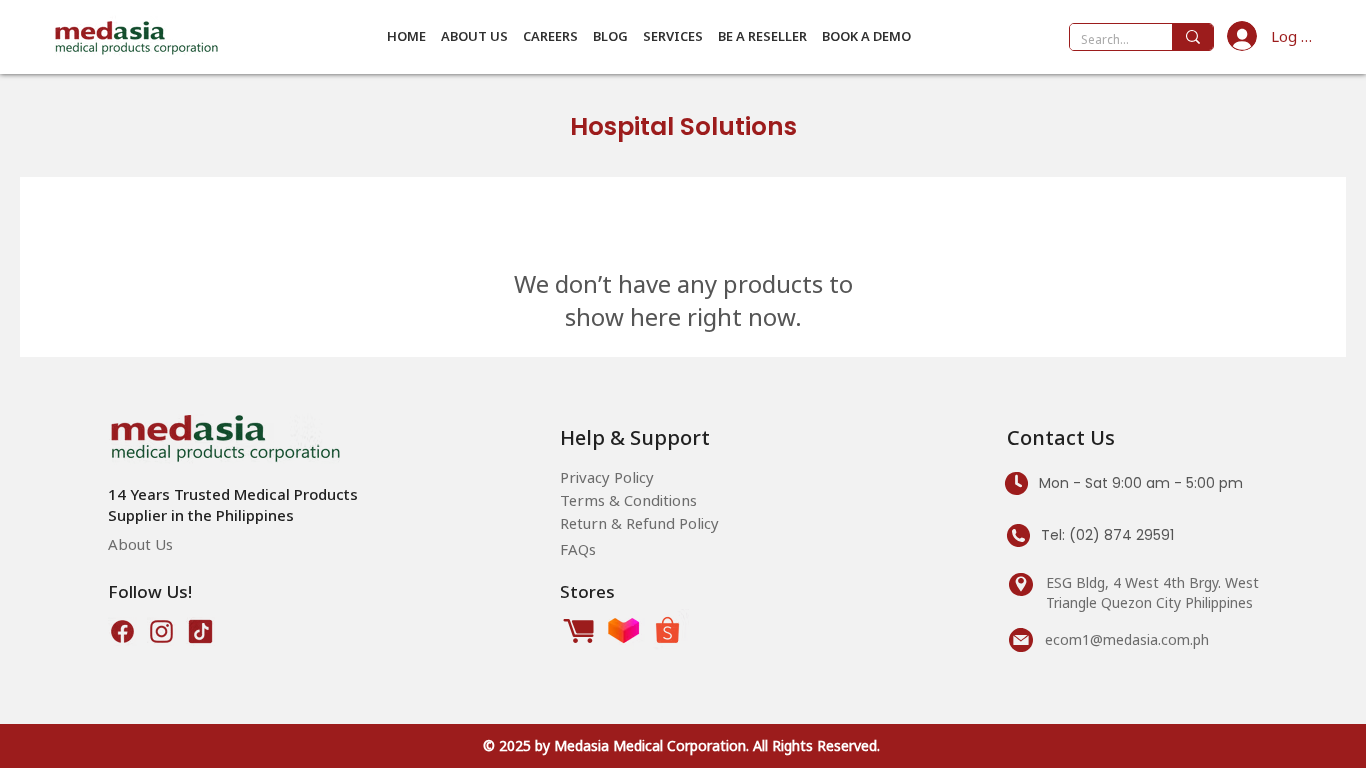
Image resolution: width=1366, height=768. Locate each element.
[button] (474, 36)
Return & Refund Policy (639, 523)
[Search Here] (1192, 37)
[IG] (161, 631)
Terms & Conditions (628, 500)
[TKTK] (200, 631)
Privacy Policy (607, 477)
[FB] (122, 631)
